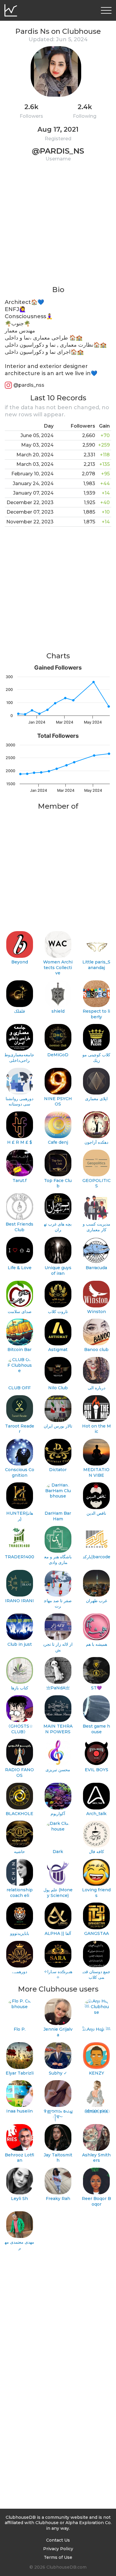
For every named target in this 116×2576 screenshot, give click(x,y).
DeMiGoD (58, 1055)
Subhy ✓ (58, 2073)
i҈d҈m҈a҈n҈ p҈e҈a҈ (96, 2111)
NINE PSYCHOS (58, 1101)
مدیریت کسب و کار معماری (97, 1227)
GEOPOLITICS (97, 1183)
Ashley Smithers (96, 2158)
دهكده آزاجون (96, 1142)
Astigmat (58, 1350)
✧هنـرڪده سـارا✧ (58, 1974)
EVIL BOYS (97, 1770)
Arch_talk (96, 1814)
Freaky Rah (58, 2199)
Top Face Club (58, 1183)
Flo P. (20, 2029)
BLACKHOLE (19, 1814)
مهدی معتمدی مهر (19, 2245)
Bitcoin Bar (19, 1350)
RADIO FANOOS (19, 1773)
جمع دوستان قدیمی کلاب (97, 1974)
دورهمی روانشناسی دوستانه (19, 1101)
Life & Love (20, 1268)
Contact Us (58, 2540)
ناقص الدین (96, 1513)
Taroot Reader (20, 1429)
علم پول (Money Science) (58, 1893)
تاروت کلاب (58, 1312)
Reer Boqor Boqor (96, 2201)
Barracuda (96, 1268)
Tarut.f (19, 1181)
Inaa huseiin (19, 2111)
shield (58, 1011)
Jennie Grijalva (58, 2032)
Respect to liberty (96, 1014)
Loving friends (96, 1893)
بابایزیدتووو (20, 1933)
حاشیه (19, 1852)
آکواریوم (58, 1814)
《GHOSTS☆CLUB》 (20, 1729)
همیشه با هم (97, 1644)
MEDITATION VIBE (96, 1472)
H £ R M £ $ (20, 1142)
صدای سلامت (20, 1312)
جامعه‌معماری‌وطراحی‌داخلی (19, 1058)
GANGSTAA (97, 1933)
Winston (97, 1312)
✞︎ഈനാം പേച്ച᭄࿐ (58, 2114)
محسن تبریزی (58, 1770)
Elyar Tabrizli (20, 2073)
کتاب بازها (20, 1688)
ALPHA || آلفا (58, 1933)
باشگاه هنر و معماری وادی (58, 1560)
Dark (58, 1852)
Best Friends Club (19, 1227)
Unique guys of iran (58, 1271)
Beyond (20, 962)
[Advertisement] (58, 227)
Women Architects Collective (58, 967)
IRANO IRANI (19, 1601)
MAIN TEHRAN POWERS (58, 1729)
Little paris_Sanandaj (96, 965)
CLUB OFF (19, 1388)
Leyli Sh (19, 2199)
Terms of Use (58, 2557)
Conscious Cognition (20, 1472)
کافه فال (97, 1852)
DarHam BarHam (58, 1516)
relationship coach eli (20, 1893)
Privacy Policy (58, 2549)
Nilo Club (58, 1388)
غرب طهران (97, 1601)
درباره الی (97, 1388)
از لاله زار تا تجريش (58, 1647)
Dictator (58, 1470)
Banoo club (96, 1350)
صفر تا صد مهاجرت (58, 1604)
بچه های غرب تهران (58, 1227)
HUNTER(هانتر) (20, 1516)
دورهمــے (19, 1972)
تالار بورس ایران (58, 1426)
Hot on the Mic (97, 1429)
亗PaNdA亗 (58, 1688)
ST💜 (96, 1688)
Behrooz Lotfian (19, 2158)
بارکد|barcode (97, 1557)
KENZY (97, 2073)
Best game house (96, 1729)
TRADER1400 (19, 1557)
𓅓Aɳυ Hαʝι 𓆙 (96, 2029)
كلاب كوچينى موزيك (96, 1058)
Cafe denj (58, 1142)
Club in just (20, 1644)
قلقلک (19, 1011)
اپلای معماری (96, 1099)
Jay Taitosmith (58, 2158)
